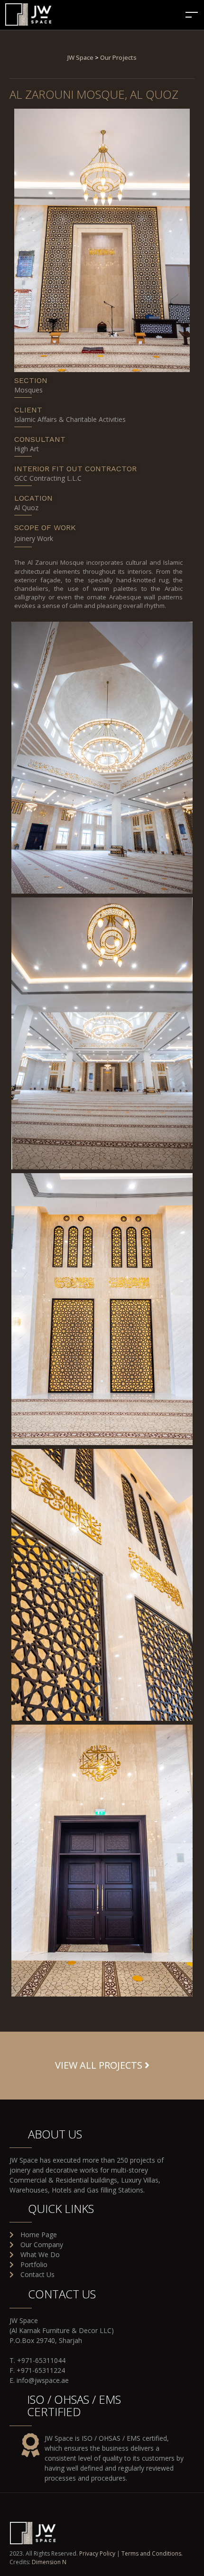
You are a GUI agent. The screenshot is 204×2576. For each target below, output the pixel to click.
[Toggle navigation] (192, 14)
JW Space (80, 57)
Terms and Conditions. (152, 2553)
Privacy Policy (97, 2553)
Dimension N (49, 2562)
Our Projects (118, 57)
